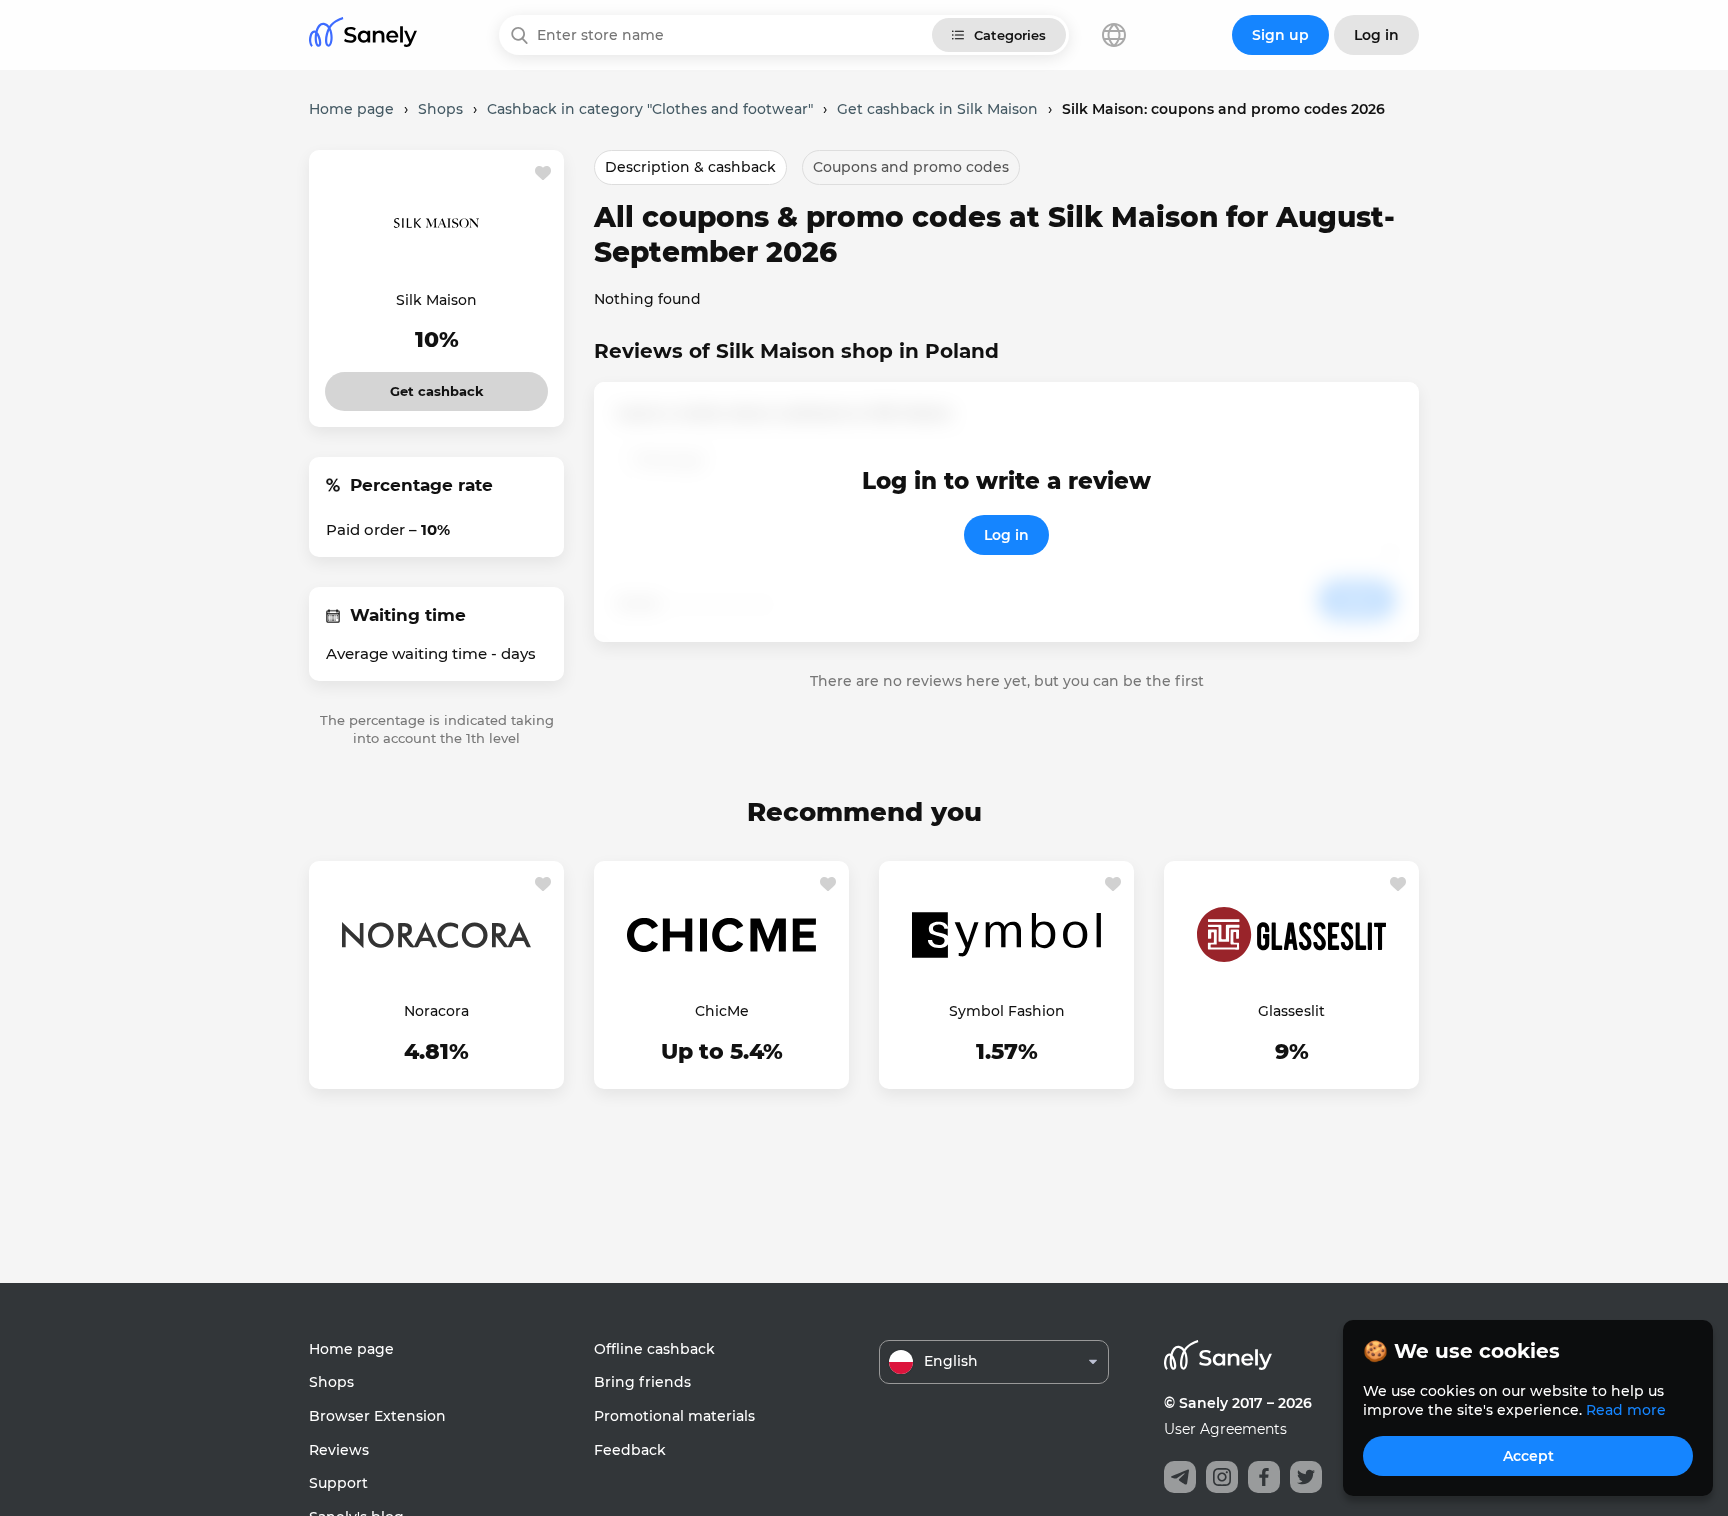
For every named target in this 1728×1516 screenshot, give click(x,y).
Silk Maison (436, 300)
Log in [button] (1376, 35)
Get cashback (436, 385)
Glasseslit (1291, 1011)
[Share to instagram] (1222, 1477)
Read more (1626, 1410)
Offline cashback (654, 1349)
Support (338, 1483)
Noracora (436, 1011)
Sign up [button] (1280, 35)
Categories (1010, 35)
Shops (331, 1382)
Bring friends (642, 1382)
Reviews (339, 1450)
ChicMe (722, 1011)
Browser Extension (377, 1416)
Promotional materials (674, 1416)
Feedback (630, 1450)
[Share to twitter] (1306, 1477)
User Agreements (1225, 1429)
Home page (351, 1349)
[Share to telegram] (1180, 1477)
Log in (1006, 535)
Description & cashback (690, 167)
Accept (1528, 1456)
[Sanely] (363, 35)
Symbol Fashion (1007, 1011)
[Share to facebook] (1264, 1477)
